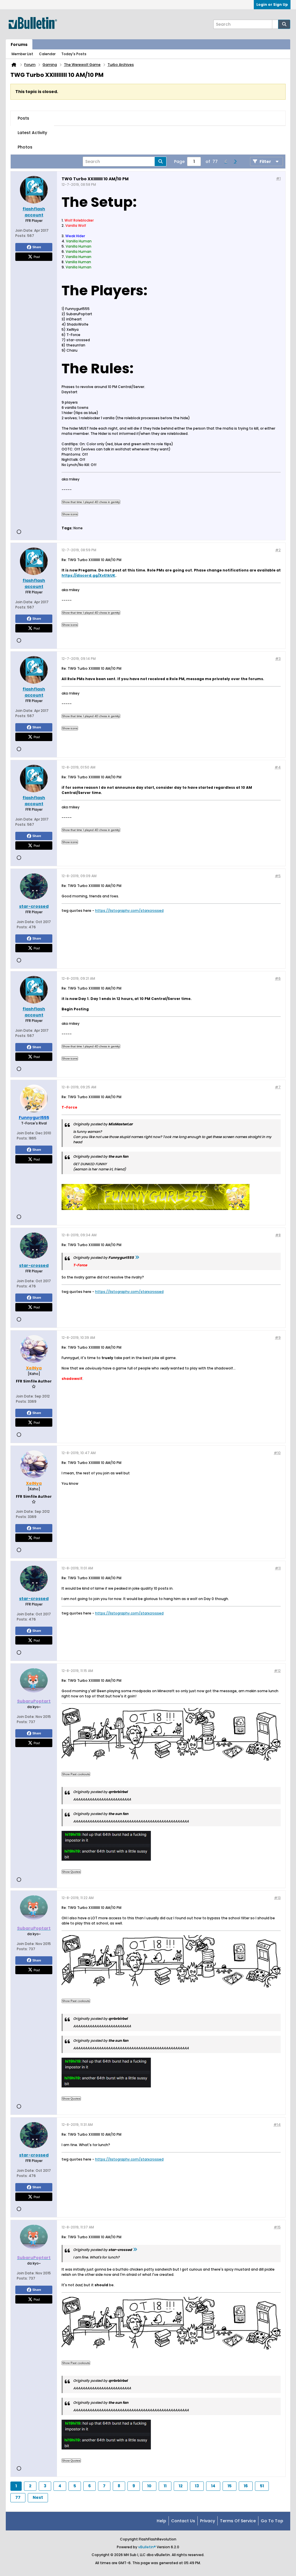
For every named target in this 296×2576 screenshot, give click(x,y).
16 (246, 2486)
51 (262, 2486)
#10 (277, 1453)
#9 (278, 1338)
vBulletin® (147, 2547)
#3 (278, 659)
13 (197, 2486)
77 (18, 2497)
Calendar (47, 54)
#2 (278, 550)
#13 (277, 1898)
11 (165, 2486)
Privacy (208, 2521)
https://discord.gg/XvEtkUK (88, 575)
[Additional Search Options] (275, 24)
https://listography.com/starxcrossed (129, 911)
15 (230, 2486)
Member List (22, 54)
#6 (278, 978)
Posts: (21, 236)
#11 (278, 1568)
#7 (278, 1087)
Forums (19, 44)
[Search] (284, 24)
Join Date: (24, 230)
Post (37, 257)
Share (37, 247)
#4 (278, 767)
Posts (23, 118)
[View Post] (137, 1258)
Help (161, 2521)
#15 (277, 2227)
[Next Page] (235, 162)
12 (181, 2486)
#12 (277, 1671)
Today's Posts (74, 54)
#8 (278, 1235)
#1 (278, 178)
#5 (278, 876)
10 (149, 2486)
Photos (25, 147)
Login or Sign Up (272, 4)
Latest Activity (32, 133)
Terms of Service (238, 2521)
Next (38, 2497)
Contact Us (183, 2521)
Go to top (272, 2521)
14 (213, 2486)
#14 (277, 2125)
